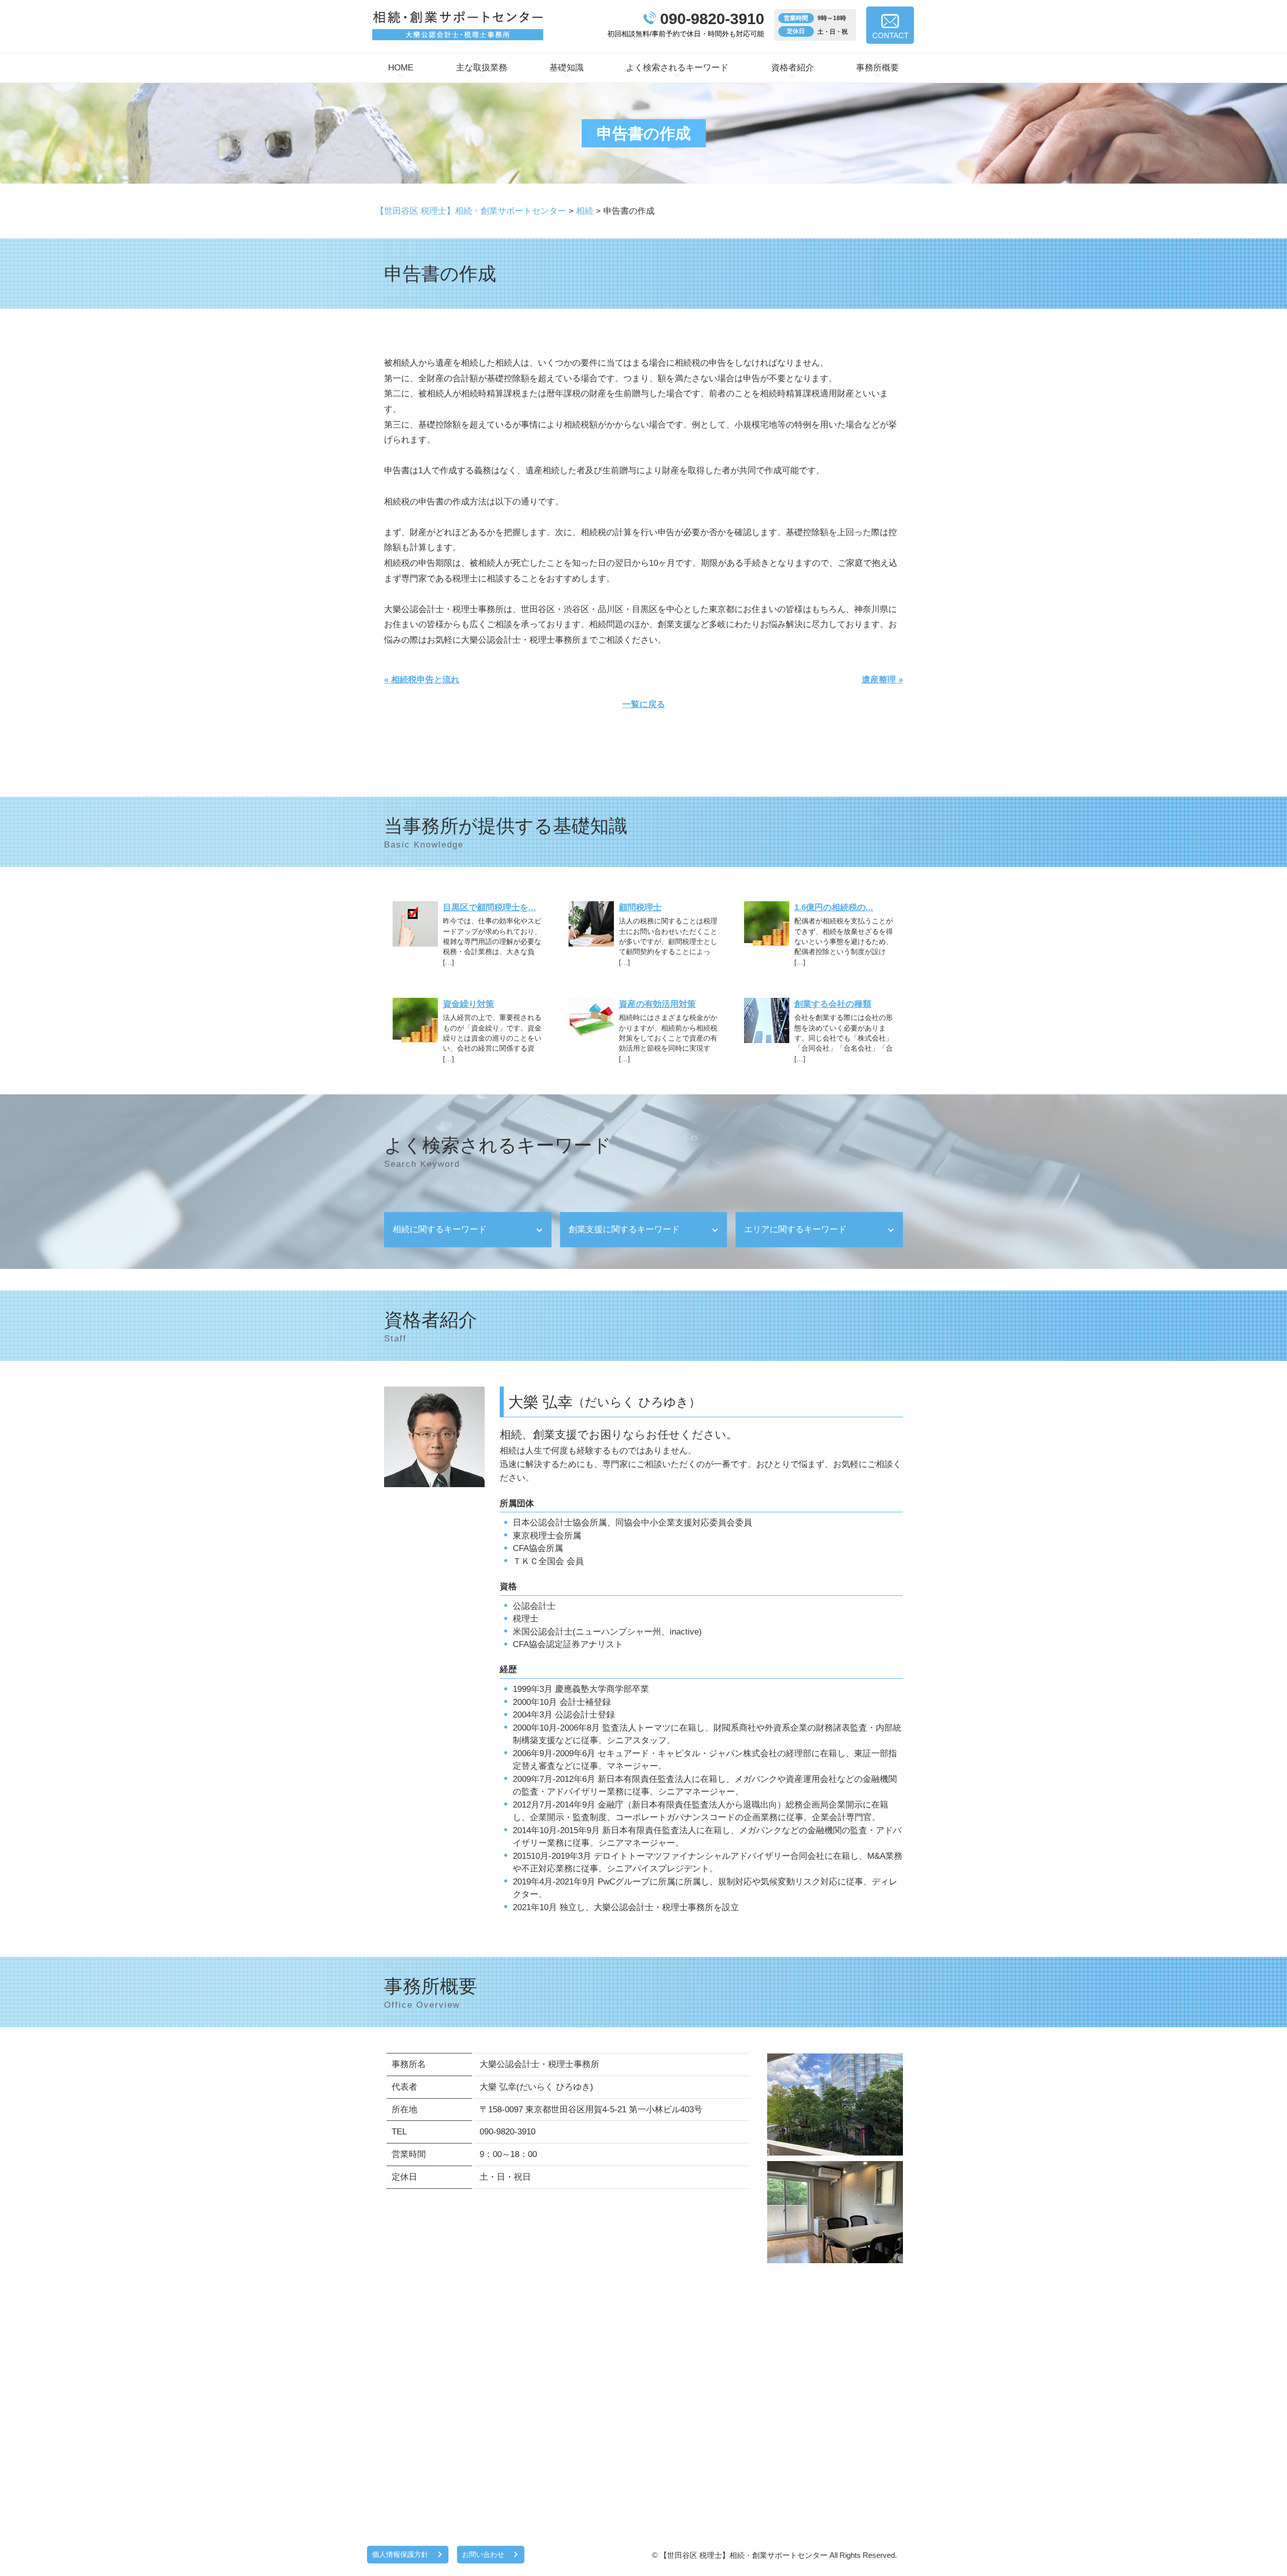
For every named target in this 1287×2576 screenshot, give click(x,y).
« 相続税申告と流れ (422, 680)
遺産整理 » (882, 680)
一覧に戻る (644, 704)
